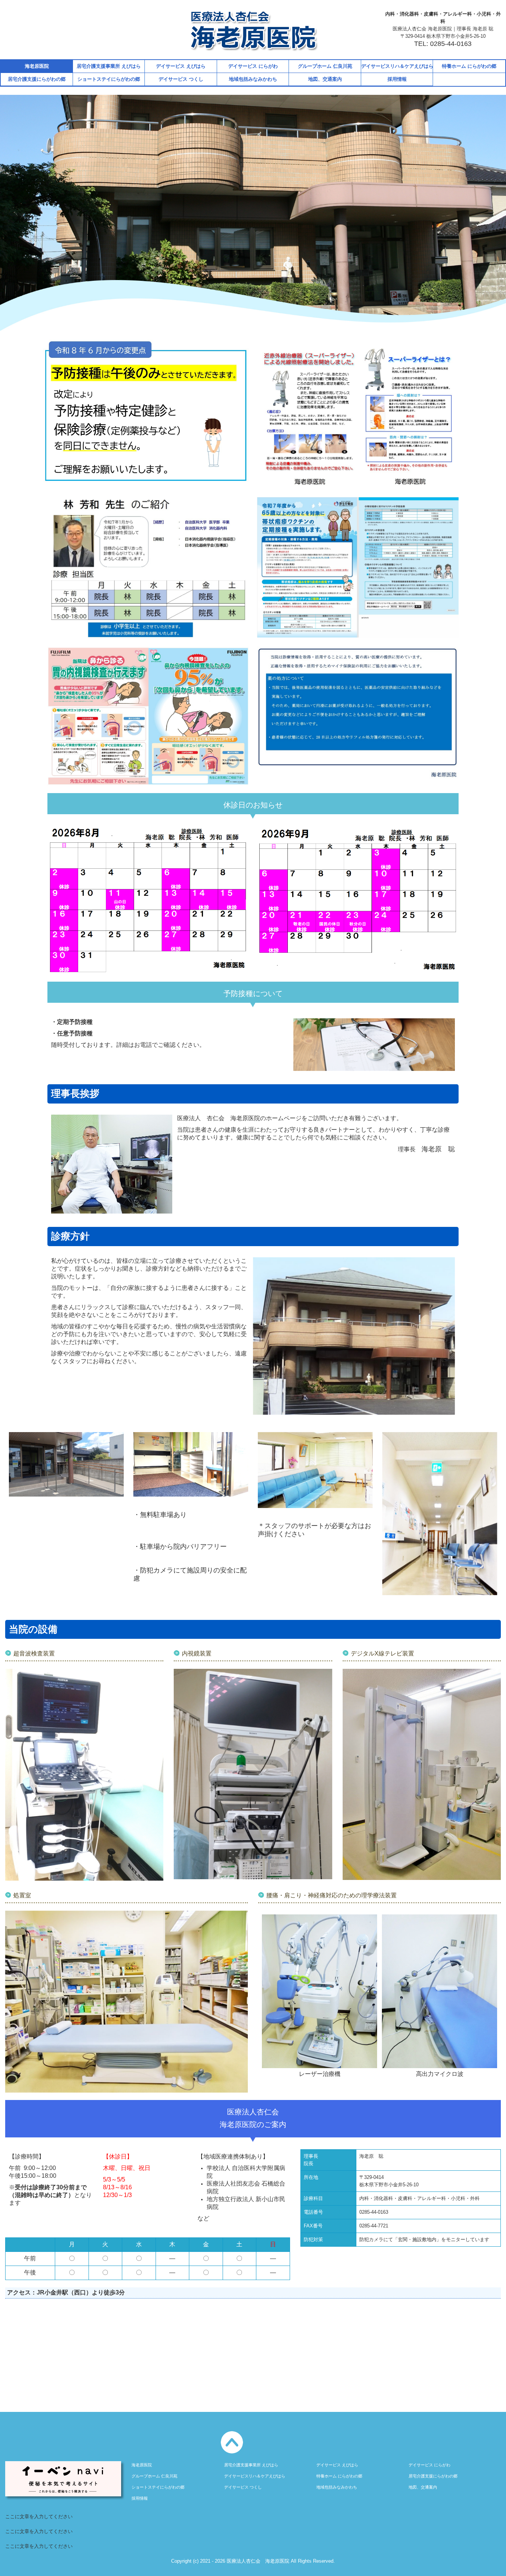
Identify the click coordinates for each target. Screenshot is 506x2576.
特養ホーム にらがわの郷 (469, 66)
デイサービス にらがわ (253, 66)
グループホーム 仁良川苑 (325, 66)
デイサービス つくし (181, 79)
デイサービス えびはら (181, 66)
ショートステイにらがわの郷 (109, 79)
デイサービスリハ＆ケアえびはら (397, 66)
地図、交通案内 (325, 79)
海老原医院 (37, 66)
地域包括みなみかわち (253, 79)
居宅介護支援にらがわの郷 (37, 79)
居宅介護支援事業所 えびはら (109, 66)
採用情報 (397, 79)
